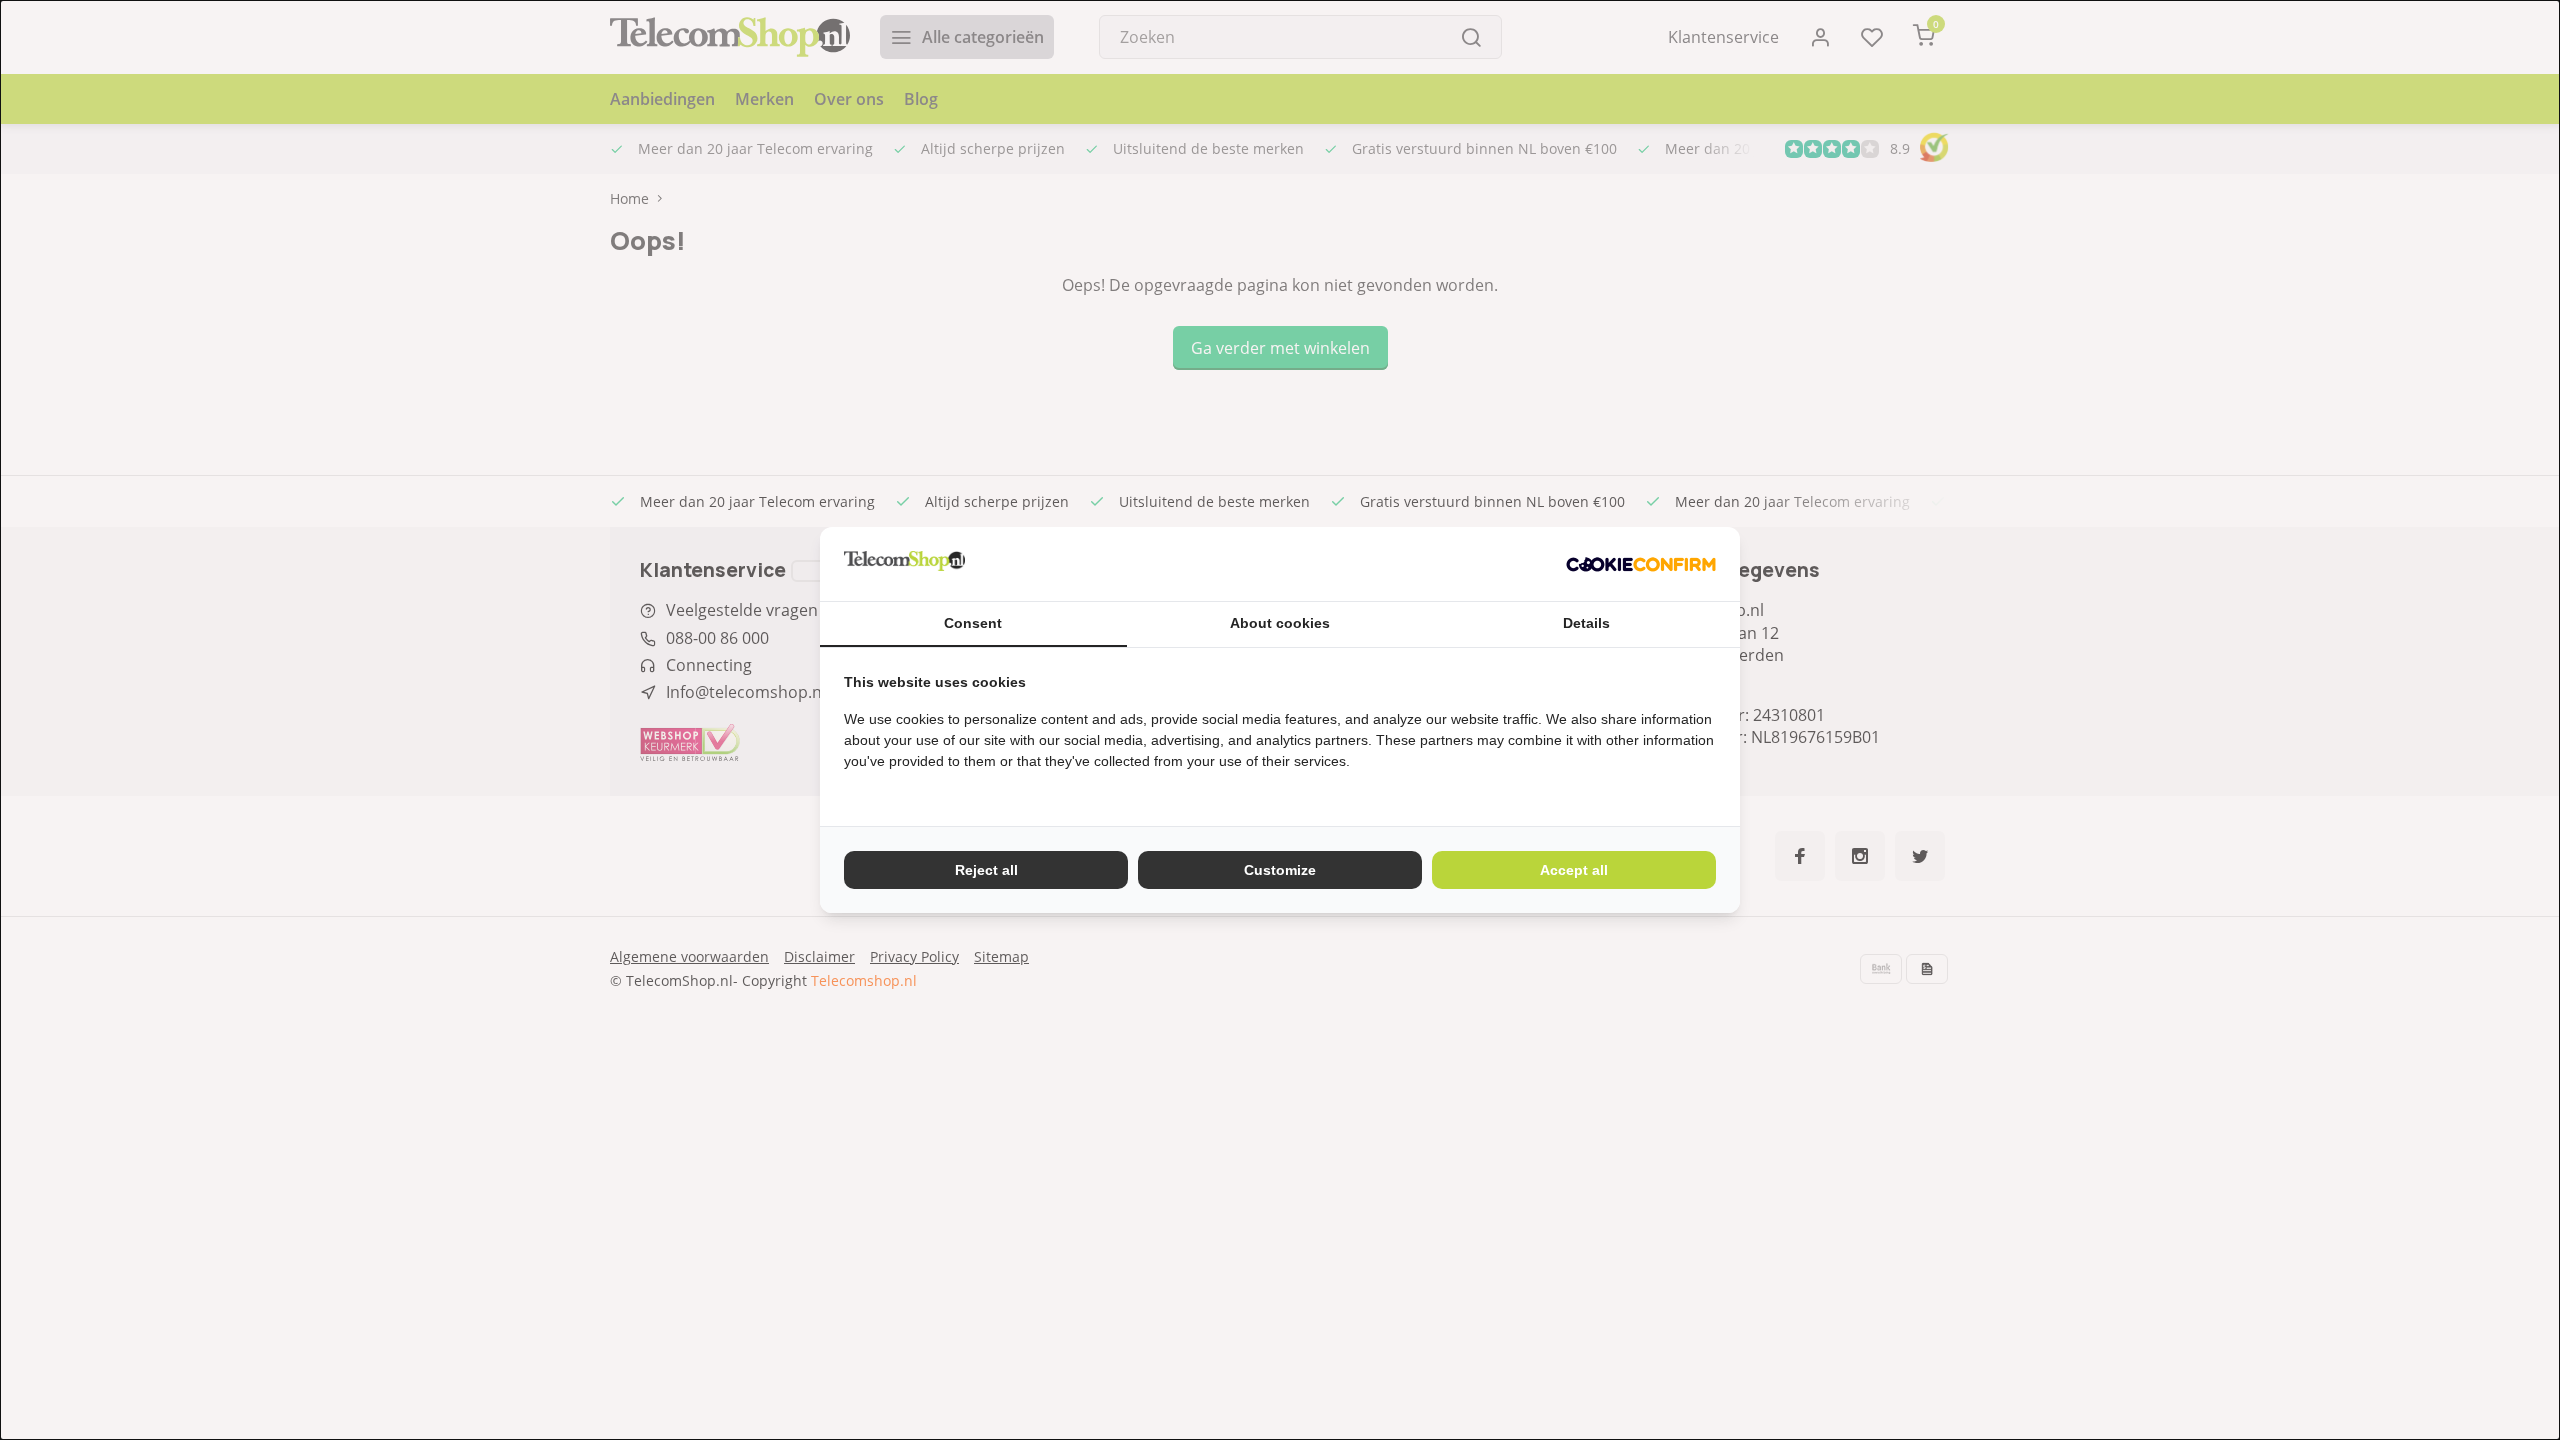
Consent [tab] (973, 623)
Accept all (1574, 870)
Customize (1280, 870)
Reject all (986, 870)
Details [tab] (1586, 623)
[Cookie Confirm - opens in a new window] (1641, 564)
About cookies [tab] (1280, 623)
